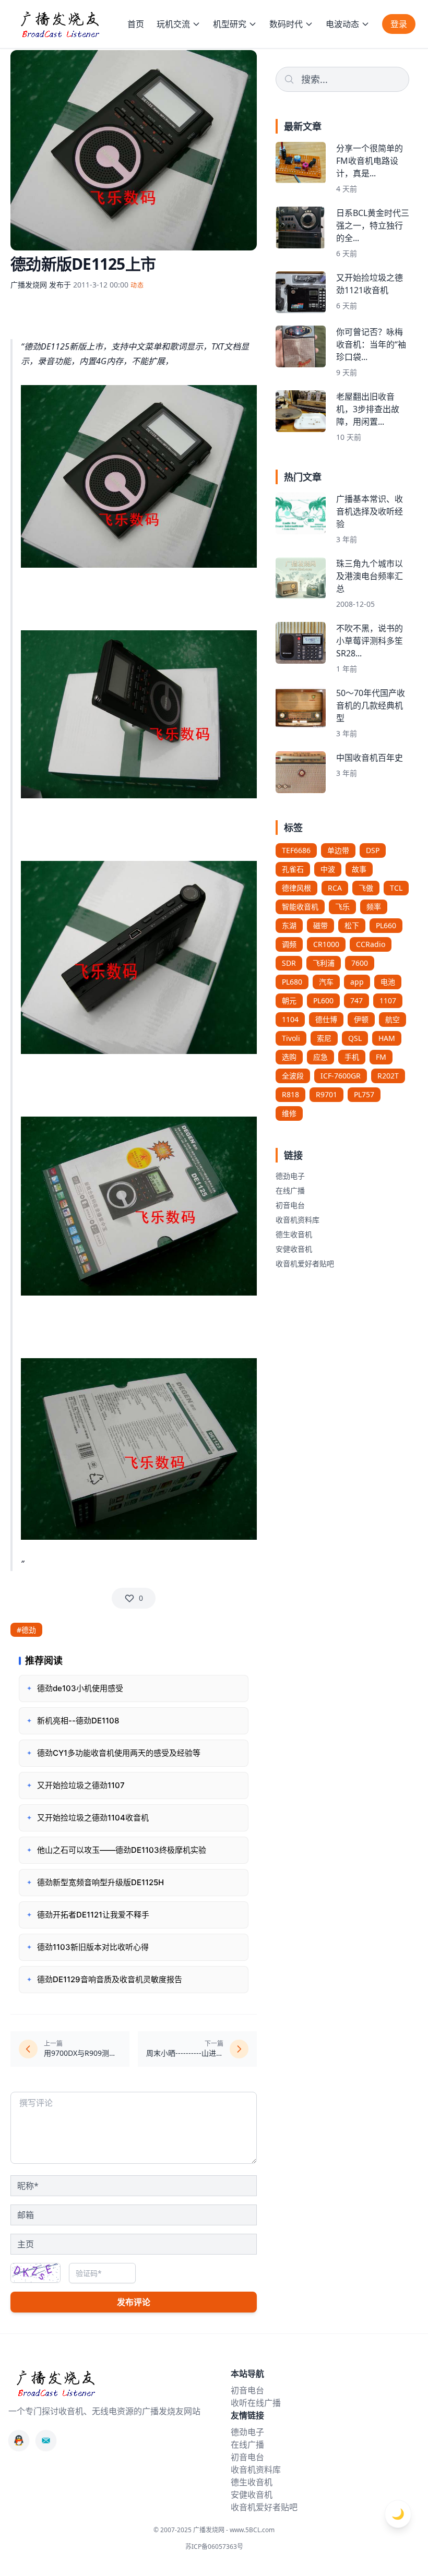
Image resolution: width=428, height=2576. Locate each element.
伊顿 (361, 1019)
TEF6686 (296, 850)
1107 (388, 1001)
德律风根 (296, 888)
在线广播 (290, 1190)
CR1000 (326, 944)
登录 (399, 24)
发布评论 (134, 2302)
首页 (136, 24)
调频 (289, 944)
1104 (290, 1019)
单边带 (338, 850)
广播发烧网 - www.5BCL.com (234, 2530)
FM (381, 1057)
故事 (359, 869)
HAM (387, 1038)
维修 (289, 1113)
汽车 (326, 982)
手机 (352, 1057)
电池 (388, 982)
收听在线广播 (256, 2403)
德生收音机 (294, 1234)
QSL (355, 1038)
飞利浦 (324, 963)
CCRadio (371, 944)
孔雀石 (293, 869)
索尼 (324, 1038)
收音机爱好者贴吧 (305, 1263)
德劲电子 (290, 1176)
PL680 (292, 982)
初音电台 (290, 1205)
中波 (328, 869)
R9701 (326, 1094)
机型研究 (230, 24)
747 (356, 1001)
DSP (373, 850)
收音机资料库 (298, 1220)
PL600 (323, 1001)
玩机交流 (173, 24)
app (357, 982)
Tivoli (291, 1038)
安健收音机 (294, 1249)
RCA (335, 888)
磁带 (320, 925)
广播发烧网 (29, 285)
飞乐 (342, 907)
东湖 (289, 925)
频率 (374, 907)
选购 (289, 1057)
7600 (360, 963)
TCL (396, 888)
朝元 (289, 1001)
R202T (388, 1076)
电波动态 (342, 24)
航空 (393, 1019)
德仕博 (326, 1019)
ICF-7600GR (341, 1076)
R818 (290, 1094)
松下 (352, 925)
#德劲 (26, 1630)
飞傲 (366, 888)
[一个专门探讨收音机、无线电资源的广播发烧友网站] (60, 24)
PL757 (364, 1094)
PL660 (386, 925)
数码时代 (286, 24)
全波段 (293, 1076)
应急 (320, 1057)
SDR (289, 963)
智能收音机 (300, 907)
